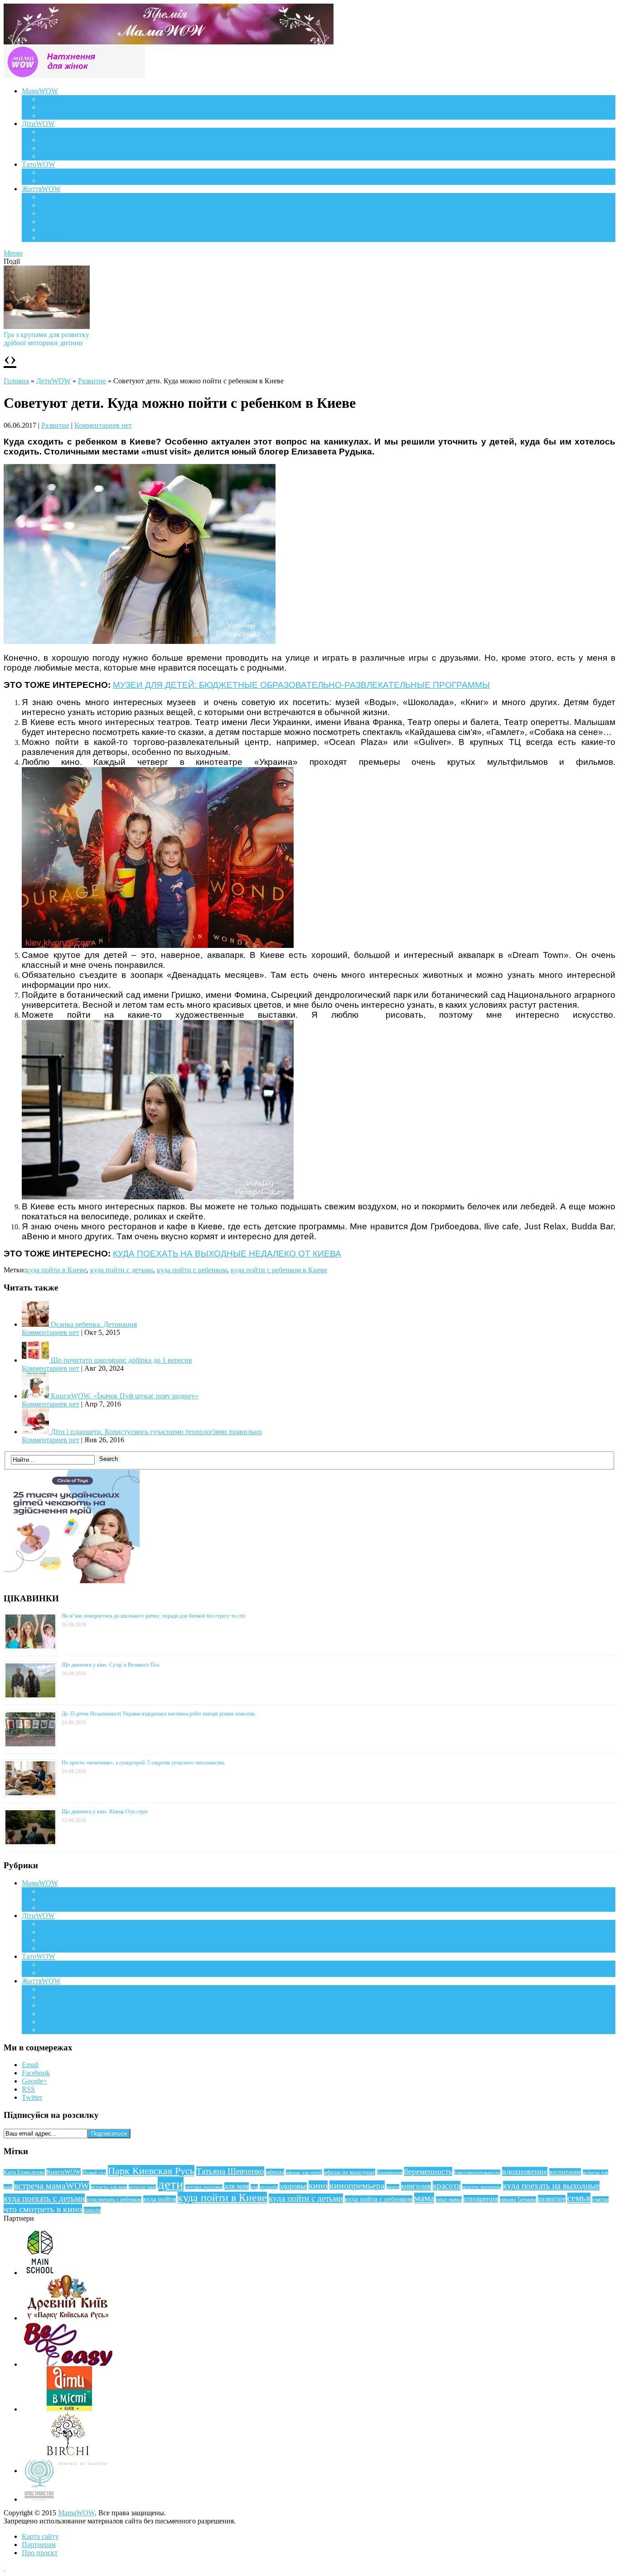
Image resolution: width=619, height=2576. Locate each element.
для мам (237, 2186)
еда (254, 2187)
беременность (428, 2171)
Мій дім (52, 238)
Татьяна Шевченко (230, 2171)
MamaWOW (76, 2513)
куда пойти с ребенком (192, 1270)
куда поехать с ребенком (114, 2199)
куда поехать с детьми (44, 2198)
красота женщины (482, 2187)
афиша (275, 2172)
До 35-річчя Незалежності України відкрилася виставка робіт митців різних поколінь (158, 1714)
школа (92, 2210)
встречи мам (142, 2187)
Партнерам (39, 2545)
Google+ (34, 2081)
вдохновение (525, 2171)
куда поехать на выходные (551, 2186)
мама (424, 2198)
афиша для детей (304, 2172)
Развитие (92, 381)
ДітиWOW (38, 123)
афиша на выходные (350, 2172)
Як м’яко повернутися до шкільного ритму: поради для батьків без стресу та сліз (154, 1616)
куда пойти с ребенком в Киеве (279, 1270)
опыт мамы (449, 2199)
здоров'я (269, 2187)
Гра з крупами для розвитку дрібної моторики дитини (46, 339)
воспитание (565, 2172)
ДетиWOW (53, 381)
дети (171, 2184)
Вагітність (56, 99)
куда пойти (160, 2199)
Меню (13, 253)
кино (318, 2185)
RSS (28, 2089)
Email (30, 2065)
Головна (16, 381)
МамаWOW (40, 91)
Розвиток (54, 148)
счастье (600, 2199)
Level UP (54, 221)
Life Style (54, 205)
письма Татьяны (518, 2199)
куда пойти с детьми (122, 1270)
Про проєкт (40, 2553)
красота (447, 2186)
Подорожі (55, 213)
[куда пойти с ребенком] (158, 945)
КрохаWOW (59, 132)
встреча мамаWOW (52, 2186)
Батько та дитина (66, 181)
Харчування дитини (71, 156)
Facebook (36, 2073)
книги (393, 2187)
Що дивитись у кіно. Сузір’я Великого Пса (110, 1665)
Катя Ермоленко (24, 2172)
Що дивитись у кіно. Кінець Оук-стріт (105, 1812)
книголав (416, 2186)
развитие (552, 2199)
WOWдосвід (59, 107)
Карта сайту (40, 2536)
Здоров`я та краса (67, 115)
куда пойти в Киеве (56, 1270)
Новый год (94, 2172)
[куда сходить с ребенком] (140, 641)
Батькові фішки (63, 172)
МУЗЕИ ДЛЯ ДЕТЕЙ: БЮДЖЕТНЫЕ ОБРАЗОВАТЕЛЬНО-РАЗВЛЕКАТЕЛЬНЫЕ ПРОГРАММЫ (301, 685)
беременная (390, 2172)
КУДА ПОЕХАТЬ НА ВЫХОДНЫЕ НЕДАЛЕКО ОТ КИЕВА (227, 1254)
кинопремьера (357, 2185)
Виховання (57, 140)
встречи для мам (109, 2187)
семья (579, 2198)
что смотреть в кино (43, 2209)
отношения (481, 2199)
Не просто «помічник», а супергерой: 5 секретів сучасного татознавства (143, 1763)
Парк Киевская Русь (151, 2171)
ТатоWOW (39, 164)
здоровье (293, 2186)
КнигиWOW (64, 2172)
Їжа (45, 230)
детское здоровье (204, 2187)
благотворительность (477, 2172)
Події (48, 197)
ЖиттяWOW (41, 189)
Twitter (32, 2097)
